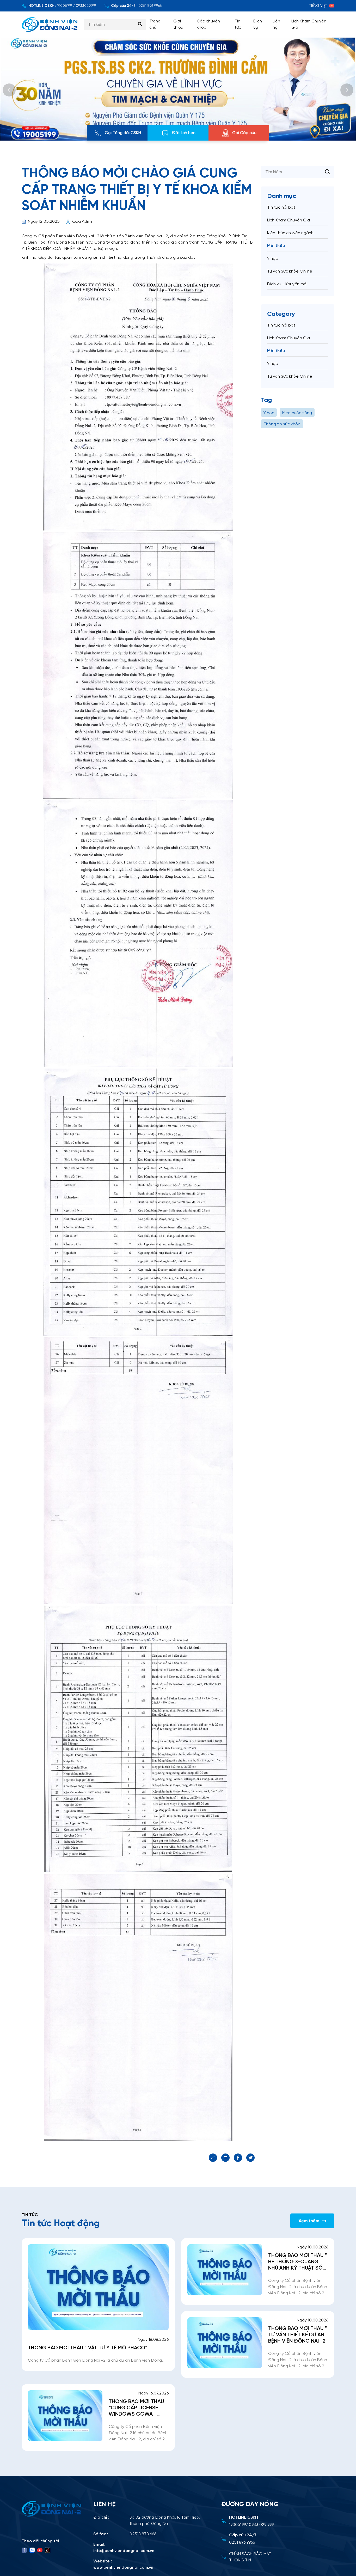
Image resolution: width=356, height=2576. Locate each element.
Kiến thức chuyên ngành (290, 233)
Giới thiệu (178, 24)
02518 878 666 (143, 2534)
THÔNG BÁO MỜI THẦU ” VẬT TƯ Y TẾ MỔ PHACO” (88, 2348)
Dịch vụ (258, 24)
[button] (9, 90)
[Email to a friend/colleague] (225, 2158)
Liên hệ (276, 24)
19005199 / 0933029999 (76, 6)
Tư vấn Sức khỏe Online (290, 271)
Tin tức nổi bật (281, 207)
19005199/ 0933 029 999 (251, 2525)
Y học (272, 259)
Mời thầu (276, 246)
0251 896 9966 (150, 6)
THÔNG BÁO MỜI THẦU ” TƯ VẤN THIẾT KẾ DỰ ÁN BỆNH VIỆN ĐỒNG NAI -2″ (298, 2335)
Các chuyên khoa (208, 24)
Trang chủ (155, 24)
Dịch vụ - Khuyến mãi (287, 284)
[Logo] (52, 2509)
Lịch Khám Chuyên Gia (309, 24)
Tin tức (238, 24)
